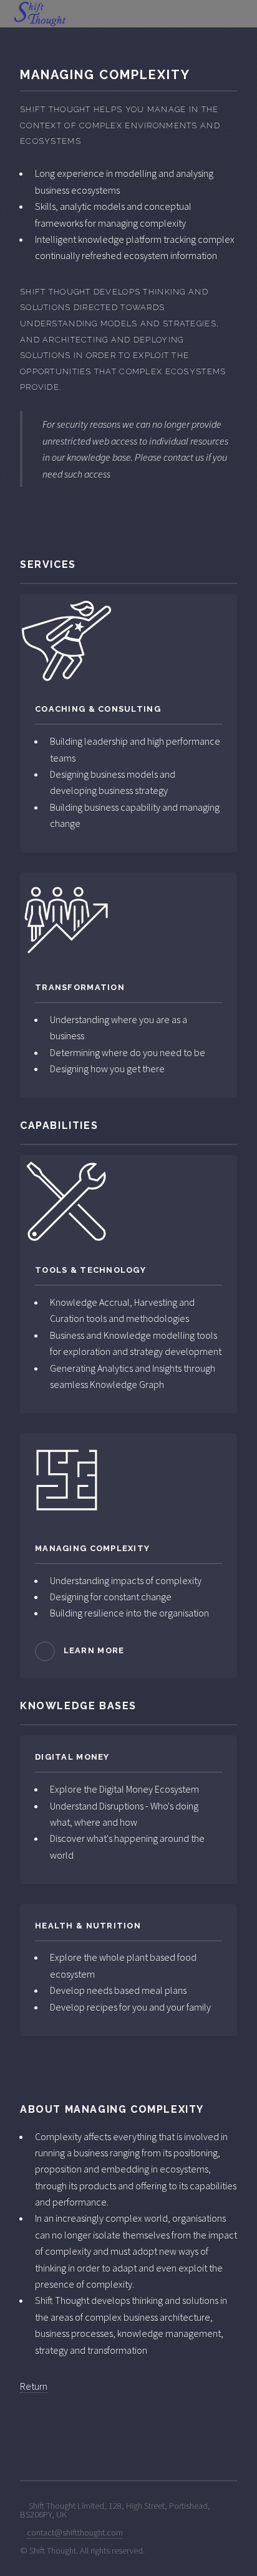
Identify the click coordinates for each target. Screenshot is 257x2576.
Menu (241, 14)
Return (34, 2386)
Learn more (94, 1650)
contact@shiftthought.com (75, 2532)
